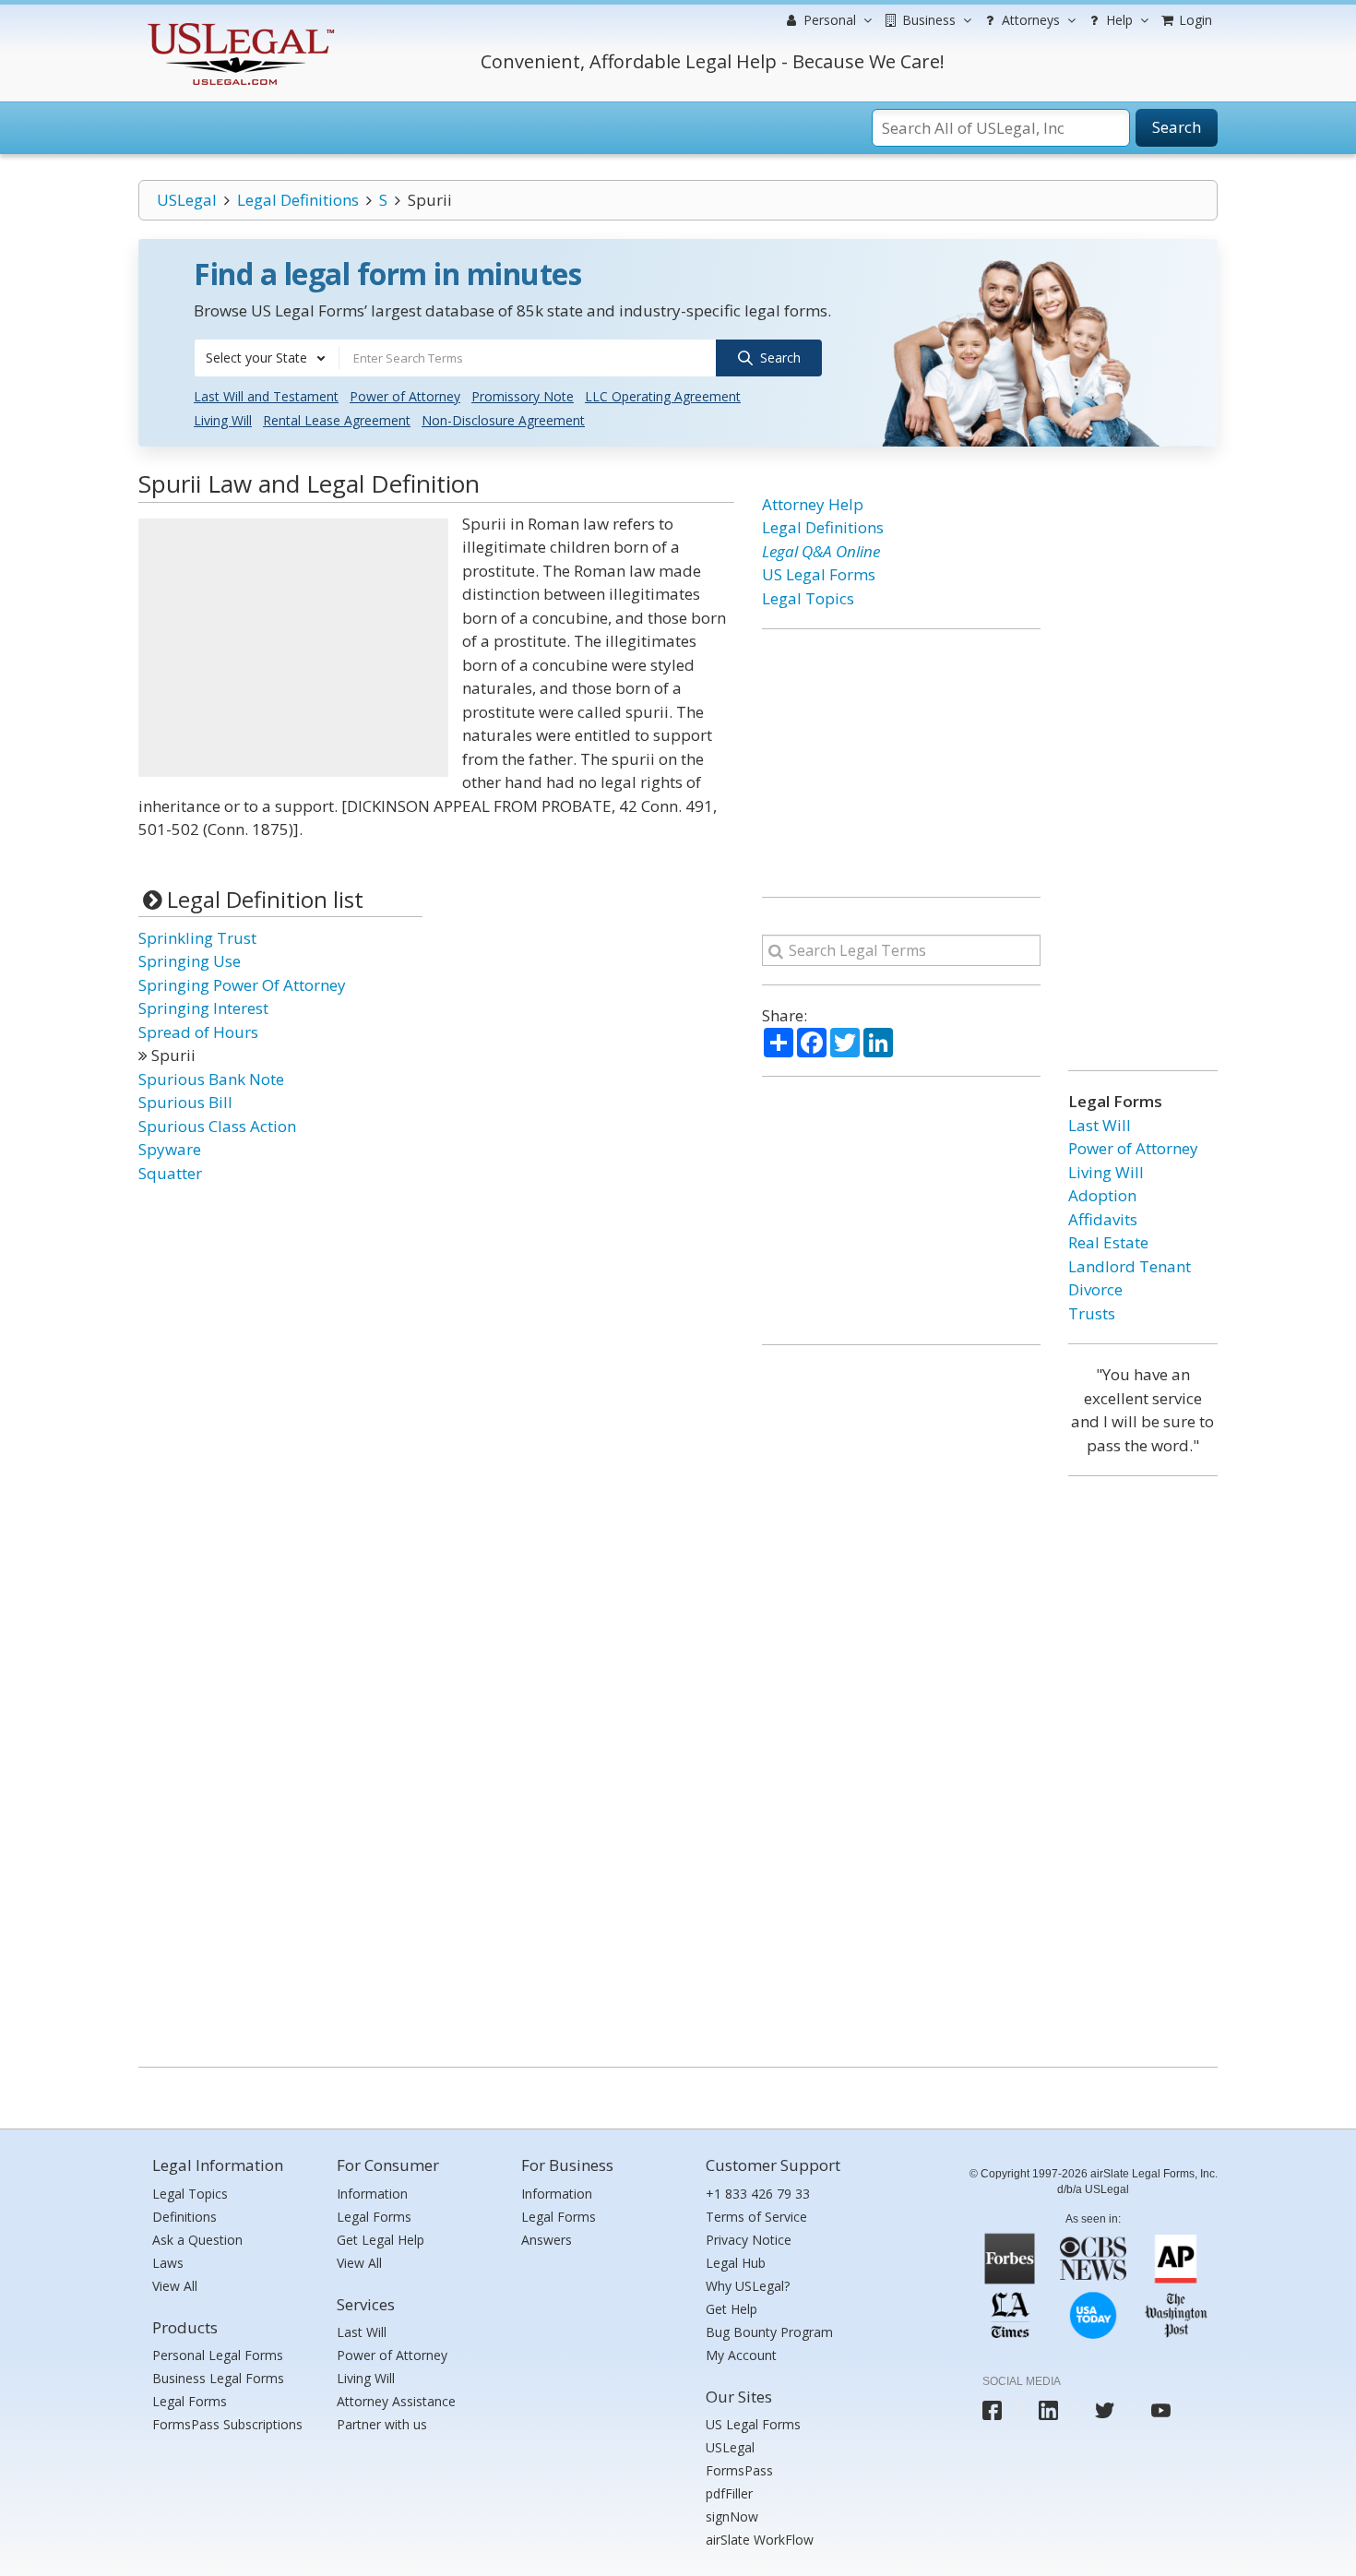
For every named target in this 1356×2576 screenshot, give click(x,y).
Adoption (1102, 1195)
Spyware (170, 1149)
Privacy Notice (749, 2240)
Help (1118, 20)
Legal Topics (808, 598)
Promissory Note (523, 396)
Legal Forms (190, 2401)
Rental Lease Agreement (337, 420)
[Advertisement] (293, 648)
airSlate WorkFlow (760, 2540)
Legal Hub (736, 2263)
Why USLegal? (748, 2286)
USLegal (187, 200)
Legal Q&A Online (821, 551)
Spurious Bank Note (211, 1079)
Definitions (184, 2217)
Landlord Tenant (1130, 1266)
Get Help (732, 2309)
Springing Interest (203, 1008)
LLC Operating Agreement (663, 396)
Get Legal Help (381, 2240)
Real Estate (1108, 1242)
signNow (732, 2516)
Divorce (1095, 1289)
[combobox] (267, 358)
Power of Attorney (405, 396)
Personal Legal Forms (218, 2355)
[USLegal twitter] (1105, 2410)
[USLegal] (238, 25)
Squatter (170, 1173)
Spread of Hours (198, 1032)
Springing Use (190, 961)
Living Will (223, 420)
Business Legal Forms (218, 2378)
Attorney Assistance (396, 2401)
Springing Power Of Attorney (242, 985)
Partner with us (382, 2424)
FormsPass (739, 2470)
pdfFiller (729, 2493)
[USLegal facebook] (992, 2410)
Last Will (1100, 1125)
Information (372, 2194)
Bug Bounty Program (769, 2332)
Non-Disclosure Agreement (503, 420)
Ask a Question (197, 2240)
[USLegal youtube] (1161, 2410)
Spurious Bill (185, 1102)
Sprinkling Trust (197, 938)
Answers (547, 2240)
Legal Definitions (298, 200)
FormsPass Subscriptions (227, 2424)
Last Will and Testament (266, 396)
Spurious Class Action (217, 1126)
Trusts (1092, 1313)
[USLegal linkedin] (1048, 2410)
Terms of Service (756, 2217)
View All (175, 2286)
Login (1194, 20)
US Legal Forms (819, 574)
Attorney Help (813, 504)
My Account (741, 2355)
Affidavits (1103, 1219)
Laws (168, 2263)
